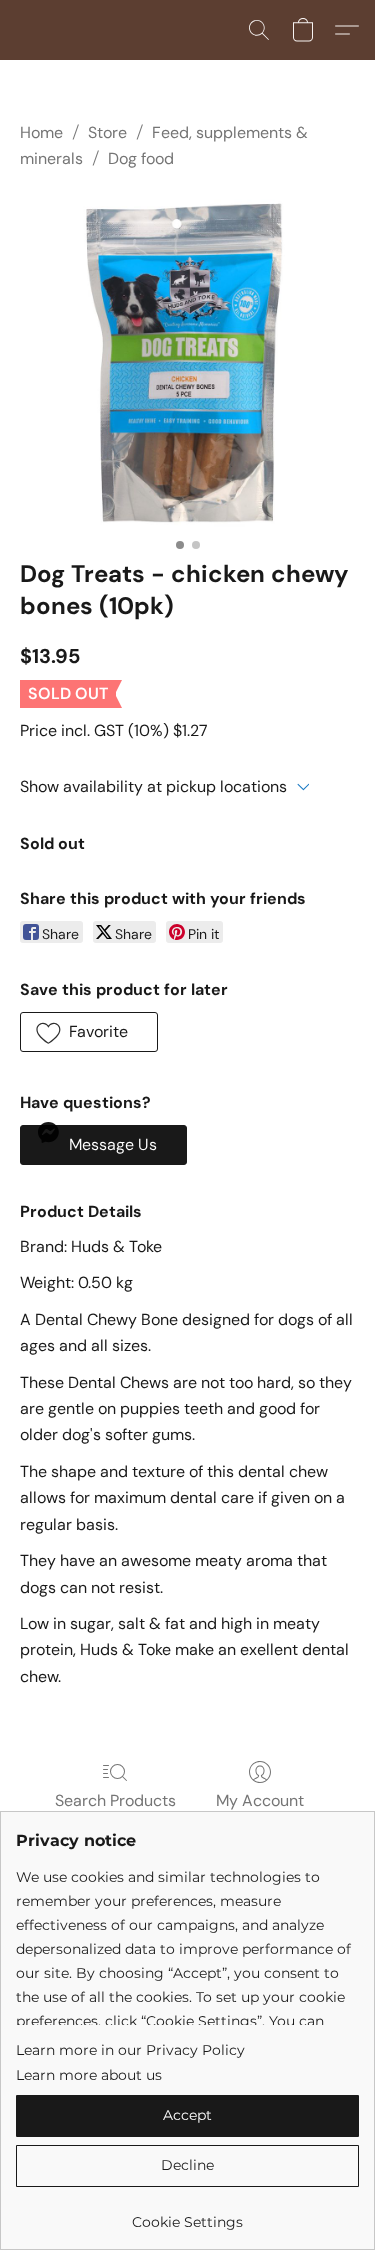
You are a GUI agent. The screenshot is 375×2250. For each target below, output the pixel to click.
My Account (260, 1800)
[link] (187, 2214)
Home (41, 132)
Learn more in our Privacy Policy (130, 2050)
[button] (259, 30)
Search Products (115, 1800)
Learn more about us (89, 2075)
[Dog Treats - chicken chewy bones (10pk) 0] (187, 360)
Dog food (141, 158)
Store (107, 132)
